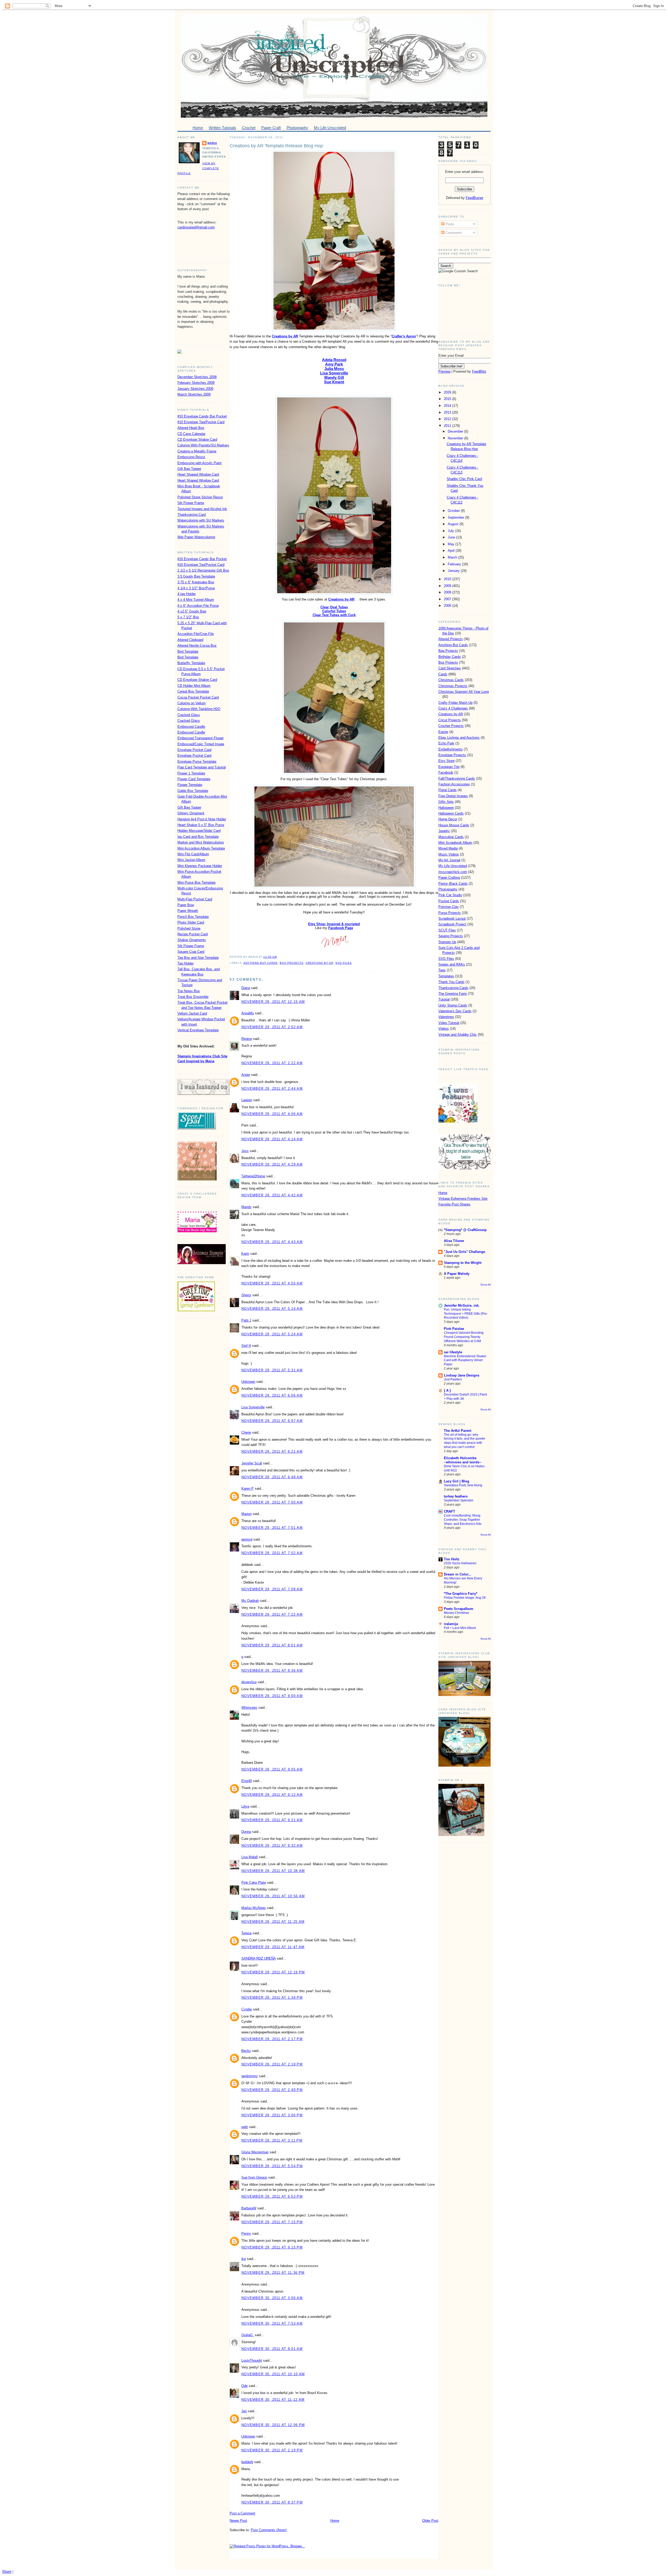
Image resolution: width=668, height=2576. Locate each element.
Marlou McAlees (254, 1908)
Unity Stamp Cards (453, 1005)
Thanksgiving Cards (453, 988)
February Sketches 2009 (196, 383)
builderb (247, 2462)
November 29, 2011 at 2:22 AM (272, 1063)
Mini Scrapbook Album (455, 843)
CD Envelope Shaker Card (197, 440)
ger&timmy (250, 2076)
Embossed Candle (191, 727)
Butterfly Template (191, 663)
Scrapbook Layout (452, 919)
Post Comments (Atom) (269, 2530)
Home (335, 2521)
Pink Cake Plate (254, 1883)
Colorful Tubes (334, 611)
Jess (245, 1151)
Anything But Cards (261, 963)
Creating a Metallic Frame (197, 451)
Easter (443, 732)
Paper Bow (186, 905)
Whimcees (249, 1708)
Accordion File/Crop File (196, 634)
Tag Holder (186, 963)
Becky (246, 2051)
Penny (246, 2233)
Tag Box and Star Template (198, 958)
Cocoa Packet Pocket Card (198, 697)
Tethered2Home (253, 1176)
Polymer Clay (449, 907)
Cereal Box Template (193, 691)
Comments (453, 233)
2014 (448, 406)
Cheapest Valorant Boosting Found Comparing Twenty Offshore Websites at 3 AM (464, 1337)
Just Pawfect (453, 1379)
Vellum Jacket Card (192, 1013)
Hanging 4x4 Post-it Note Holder (202, 819)
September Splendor (459, 1500)
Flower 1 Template (191, 773)
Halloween (446, 808)
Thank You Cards (451, 982)
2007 (448, 599)
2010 (448, 579)
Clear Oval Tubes (334, 607)
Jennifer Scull (252, 1463)
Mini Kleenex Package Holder (200, 866)
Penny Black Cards (453, 884)
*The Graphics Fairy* (461, 1594)
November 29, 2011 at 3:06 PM (272, 2115)
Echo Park (446, 743)
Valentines (446, 1017)
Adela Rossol (334, 360)
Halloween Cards (451, 813)
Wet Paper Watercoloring (196, 537)
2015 (448, 399)
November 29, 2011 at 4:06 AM (272, 1114)
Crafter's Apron (404, 336)
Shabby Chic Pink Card (464, 479)
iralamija (451, 1624)
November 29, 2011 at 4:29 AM (272, 1164)
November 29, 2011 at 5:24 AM (272, 1334)
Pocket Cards (449, 901)
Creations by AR (285, 336)
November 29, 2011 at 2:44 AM (272, 1089)
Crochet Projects (451, 726)
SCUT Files (447, 930)
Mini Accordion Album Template (201, 848)
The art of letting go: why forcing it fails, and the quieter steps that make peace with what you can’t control (465, 1441)
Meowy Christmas (457, 1613)
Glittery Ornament (191, 813)
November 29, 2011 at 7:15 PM (272, 2222)
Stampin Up (447, 942)
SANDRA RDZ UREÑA (258, 1958)
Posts (449, 224)
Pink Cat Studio (450, 895)
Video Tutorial (449, 1023)
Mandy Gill (334, 377)
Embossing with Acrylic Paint (199, 463)
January (454, 571)
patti (245, 2127)
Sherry (246, 1295)
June (452, 537)
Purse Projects (450, 913)
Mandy (246, 1207)
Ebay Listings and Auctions (459, 738)
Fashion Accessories (454, 784)
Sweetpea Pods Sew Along (463, 1485)
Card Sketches (450, 668)
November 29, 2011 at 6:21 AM (272, 1451)
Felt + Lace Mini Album (460, 1628)
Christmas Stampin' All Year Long (464, 692)
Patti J (246, 1320)
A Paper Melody (457, 1274)
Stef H (246, 1346)
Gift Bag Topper (189, 469)
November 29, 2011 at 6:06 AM (272, 1395)
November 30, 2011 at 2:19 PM (272, 2450)
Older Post (430, 2521)
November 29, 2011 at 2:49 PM (272, 2090)
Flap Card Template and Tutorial (202, 767)
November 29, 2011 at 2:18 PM (272, 2064)
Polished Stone (189, 928)
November (456, 438)
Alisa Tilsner (454, 1241)
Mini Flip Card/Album (193, 854)
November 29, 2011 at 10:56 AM (273, 1896)
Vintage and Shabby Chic (458, 1035)
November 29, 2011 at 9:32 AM (272, 1845)
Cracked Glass (189, 715)
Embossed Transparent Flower (201, 738)
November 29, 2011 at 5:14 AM (272, 1309)
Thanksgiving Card (192, 515)
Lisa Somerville (334, 373)
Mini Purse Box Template (196, 883)
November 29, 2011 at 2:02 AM (272, 1027)
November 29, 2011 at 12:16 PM (273, 1972)
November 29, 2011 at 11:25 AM (273, 1922)
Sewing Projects (451, 936)
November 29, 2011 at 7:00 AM (272, 1502)
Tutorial (444, 999)
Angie (246, 1075)
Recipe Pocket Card (193, 934)
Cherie (246, 1432)
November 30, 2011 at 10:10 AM (273, 2374)
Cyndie (247, 2009)
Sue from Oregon (254, 2177)
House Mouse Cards (454, 825)
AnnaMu (248, 1013)
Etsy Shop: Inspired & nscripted (334, 924)
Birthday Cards (450, 657)
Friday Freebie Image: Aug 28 (465, 1598)
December (456, 431)
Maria (212, 143)
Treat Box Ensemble (193, 997)
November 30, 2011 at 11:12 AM (273, 2400)
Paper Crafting (449, 878)
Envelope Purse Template (197, 762)
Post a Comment (242, 2513)
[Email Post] (278, 957)
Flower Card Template (194, 779)
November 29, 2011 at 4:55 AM (272, 1283)
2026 (448, 392)
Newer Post (238, 2521)
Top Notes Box (189, 991)
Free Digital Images (453, 796)
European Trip (449, 767)
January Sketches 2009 (195, 389)
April (452, 551)
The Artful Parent (458, 1431)
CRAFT (449, 1511)
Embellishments (451, 749)
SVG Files (344, 963)
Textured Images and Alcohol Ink (202, 509)
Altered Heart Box (191, 428)
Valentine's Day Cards (455, 1011)
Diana (246, 988)
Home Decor (448, 819)
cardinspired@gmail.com (196, 227)
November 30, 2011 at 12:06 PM (273, 2425)
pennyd (247, 1539)
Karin (245, 1254)
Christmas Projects (453, 686)
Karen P (247, 1489)
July (451, 531)
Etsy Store (446, 761)
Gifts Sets (446, 802)
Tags (442, 970)
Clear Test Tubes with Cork (334, 615)
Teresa (246, 1933)
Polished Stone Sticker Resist (200, 497)
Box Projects (292, 963)
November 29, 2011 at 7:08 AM (272, 1589)
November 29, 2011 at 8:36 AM (272, 1671)
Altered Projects (451, 639)
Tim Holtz (452, 1559)
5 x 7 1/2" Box (188, 617)
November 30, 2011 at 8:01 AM (272, 2349)
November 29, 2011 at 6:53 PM (272, 2196)
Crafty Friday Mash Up (455, 703)
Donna (246, 1832)
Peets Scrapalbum (459, 1609)
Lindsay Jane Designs (462, 1375)
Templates (446, 976)
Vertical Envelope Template (198, 1030)
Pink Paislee (454, 1329)
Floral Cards (448, 790)
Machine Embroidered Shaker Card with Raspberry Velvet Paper (465, 1360)
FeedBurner (475, 198)
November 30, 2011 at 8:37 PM (272, 2502)
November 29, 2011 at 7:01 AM (272, 1528)
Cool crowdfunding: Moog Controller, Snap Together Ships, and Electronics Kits (463, 1520)
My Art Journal (449, 860)
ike (244, 2259)
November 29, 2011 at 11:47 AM (273, 1947)
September (457, 517)
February (455, 564)
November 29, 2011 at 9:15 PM (272, 2247)
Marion (246, 1514)
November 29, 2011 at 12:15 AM (273, 1002)
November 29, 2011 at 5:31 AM (272, 1370)
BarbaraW (249, 2208)
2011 (448, 426)
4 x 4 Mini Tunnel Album (196, 600)
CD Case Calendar (191, 434)
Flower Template (190, 785)
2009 (448, 586)
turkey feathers (456, 1496)
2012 (448, 419)
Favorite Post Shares (454, 1204)
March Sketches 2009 (194, 394)
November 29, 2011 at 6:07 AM (272, 1421)
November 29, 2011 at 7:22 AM (272, 1614)
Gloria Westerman (255, 2152)
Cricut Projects (450, 720)
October (454, 511)
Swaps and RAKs (452, 964)
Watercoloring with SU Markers (201, 520)
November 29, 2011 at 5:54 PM (272, 2166)
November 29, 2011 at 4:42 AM (272, 1195)
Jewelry (444, 831)
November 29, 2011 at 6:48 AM (272, 1477)
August (454, 524)
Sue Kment (334, 382)
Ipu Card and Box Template (198, 837)
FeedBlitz (479, 371)
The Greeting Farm (453, 994)
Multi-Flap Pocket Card (195, 899)
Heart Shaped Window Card (198, 474)
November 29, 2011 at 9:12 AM (272, 1795)
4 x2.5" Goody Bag (192, 611)
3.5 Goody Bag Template (196, 576)
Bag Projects (448, 651)
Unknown (248, 1382)
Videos (444, 1029)
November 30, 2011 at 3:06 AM (272, 2298)
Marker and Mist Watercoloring (201, 842)
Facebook (446, 772)
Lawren (247, 1100)
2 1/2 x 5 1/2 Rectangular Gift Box (203, 570)
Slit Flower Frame (191, 503)
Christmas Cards (451, 680)
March (453, 557)
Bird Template (188, 651)
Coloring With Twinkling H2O (199, 709)
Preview (444, 371)
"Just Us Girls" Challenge (464, 1252)
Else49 (247, 1781)
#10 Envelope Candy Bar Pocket (202, 416)
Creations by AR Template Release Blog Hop (276, 146)
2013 (448, 412)
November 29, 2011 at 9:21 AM (272, 1820)
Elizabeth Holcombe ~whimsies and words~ (463, 1460)
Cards (443, 674)
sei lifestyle (453, 1352)
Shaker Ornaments (192, 940)
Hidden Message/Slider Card (199, 831)
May (452, 544)
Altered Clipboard (190, 640)
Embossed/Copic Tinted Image (201, 744)
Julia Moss (334, 369)
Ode (244, 2386)
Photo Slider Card (191, 922)
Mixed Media (448, 848)
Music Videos (449, 854)
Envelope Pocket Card (194, 750)
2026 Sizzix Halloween (460, 1563)
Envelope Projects (452, 755)
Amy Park (334, 364)
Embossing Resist (191, 457)
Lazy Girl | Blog (457, 1481)
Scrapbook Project (452, 924)
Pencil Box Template (193, 917)
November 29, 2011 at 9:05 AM (272, 1769)
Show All (485, 1285)
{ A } (447, 1390)
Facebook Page (341, 928)
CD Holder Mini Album (194, 686)
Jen (244, 2411)
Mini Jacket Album (191, 860)
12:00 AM (270, 957)
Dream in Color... (458, 1574)
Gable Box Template (193, 791)
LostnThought (252, 2360)
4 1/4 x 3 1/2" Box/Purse (196, 588)
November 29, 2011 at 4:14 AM (272, 1139)
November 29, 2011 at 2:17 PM (272, 2039)
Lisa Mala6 (250, 1857)
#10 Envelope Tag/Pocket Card (201, 422)
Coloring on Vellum (192, 703)
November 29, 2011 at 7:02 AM (272, 1553)
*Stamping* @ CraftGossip (465, 1230)
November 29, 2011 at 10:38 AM (273, 1871)
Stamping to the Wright (463, 1263)
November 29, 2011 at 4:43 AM (272, 1242)
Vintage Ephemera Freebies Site (463, 1199)
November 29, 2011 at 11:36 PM (273, 2273)
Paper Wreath (188, 911)
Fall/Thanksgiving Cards (457, 778)
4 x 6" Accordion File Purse (198, 606)
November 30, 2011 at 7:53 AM (272, 2323)
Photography (448, 889)
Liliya (245, 1806)
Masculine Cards (451, 837)
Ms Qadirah (250, 1601)
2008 (448, 592)
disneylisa (249, 1682)
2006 (448, 606)
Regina (247, 1039)
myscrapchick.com (453, 872)
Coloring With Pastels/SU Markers (203, 445)
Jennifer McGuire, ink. (462, 1305)
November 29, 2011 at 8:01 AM (272, 1645)
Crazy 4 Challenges (453, 708)
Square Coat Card (191, 952)
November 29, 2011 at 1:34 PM (272, 1998)
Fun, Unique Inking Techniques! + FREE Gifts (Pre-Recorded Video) (466, 1314)
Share (7, 2571)
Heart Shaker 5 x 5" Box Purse (201, 825)
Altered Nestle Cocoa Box (197, 645)
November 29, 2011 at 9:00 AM (272, 1696)
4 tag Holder (187, 594)
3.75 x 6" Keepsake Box (196, 582)
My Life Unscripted (453, 866)
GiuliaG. (247, 2335)
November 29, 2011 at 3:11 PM (272, 2140)
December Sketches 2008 (197, 377)
